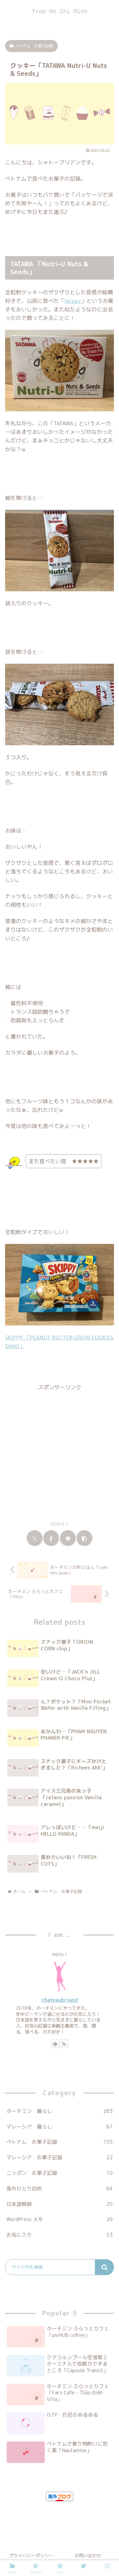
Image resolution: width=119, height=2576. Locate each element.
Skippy (73, 301)
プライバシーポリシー (31, 2556)
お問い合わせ (88, 2556)
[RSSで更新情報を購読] (64, 2044)
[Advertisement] (60, 1452)
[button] (84, 1538)
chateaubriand (60, 2000)
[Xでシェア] (35, 1538)
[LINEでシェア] (68, 1538)
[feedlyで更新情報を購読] (55, 2044)
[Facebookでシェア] (51, 1538)
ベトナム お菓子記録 (34, 46)
